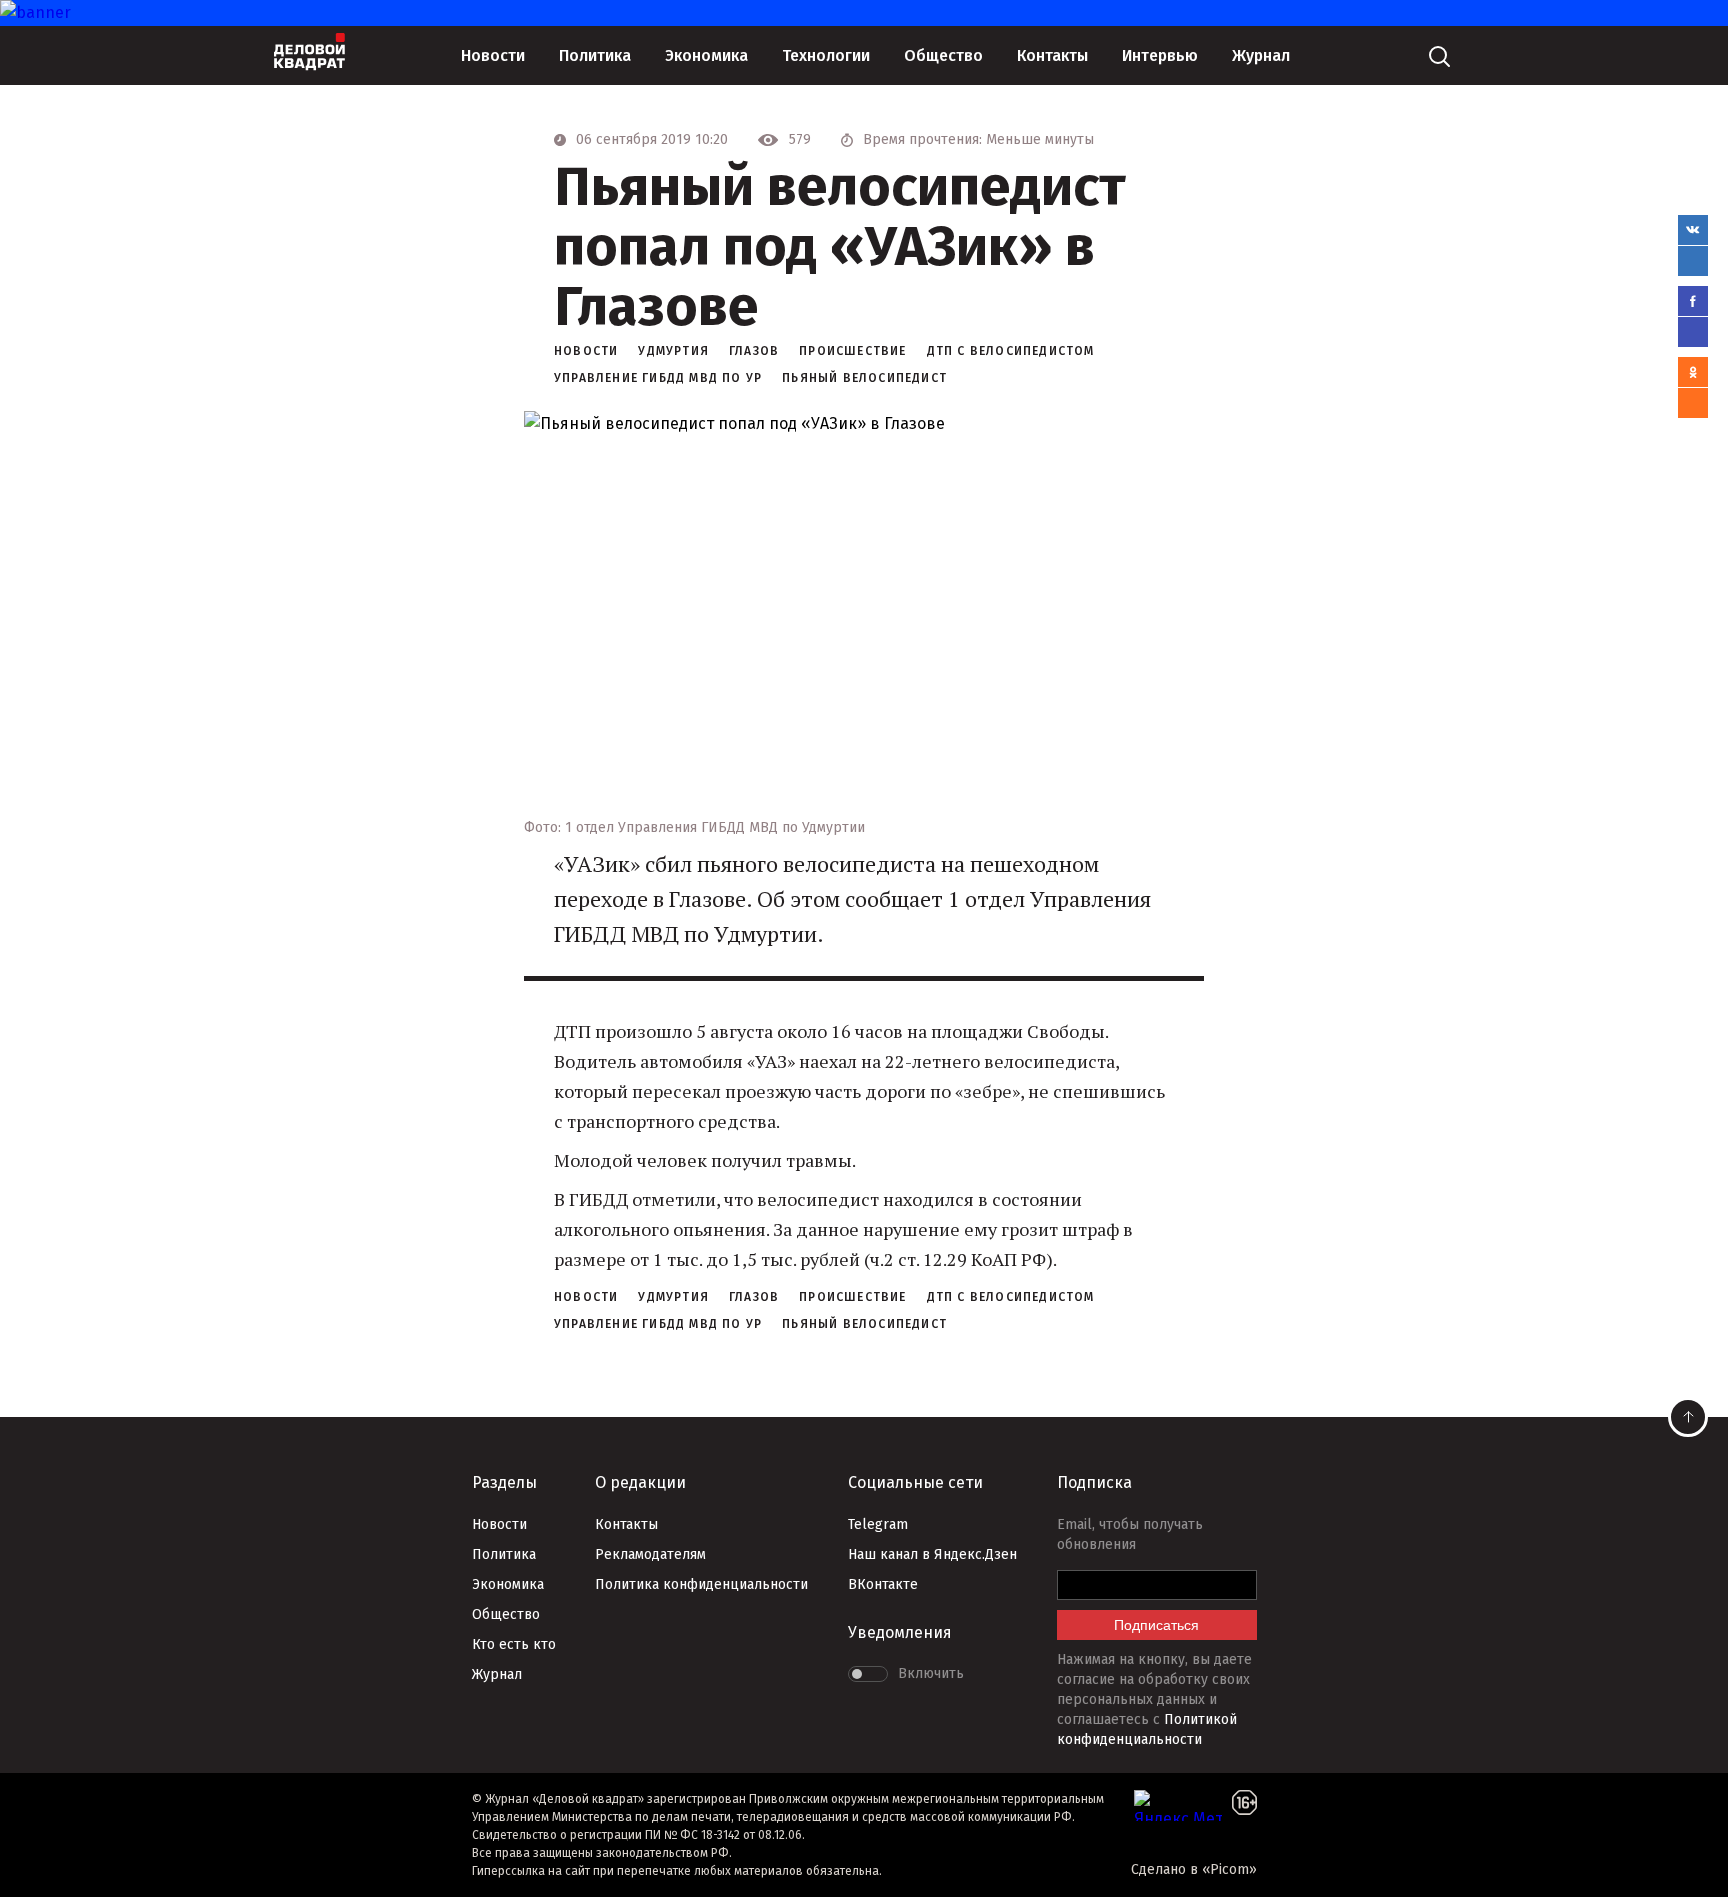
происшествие (852, 351)
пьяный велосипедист (864, 378)
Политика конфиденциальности (701, 1584)
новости (586, 351)
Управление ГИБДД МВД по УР (658, 378)
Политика (595, 55)
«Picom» (1229, 1869)
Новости (493, 55)
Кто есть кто (514, 1644)
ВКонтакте (883, 1584)
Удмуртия (673, 351)
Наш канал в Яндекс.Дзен (932, 1554)
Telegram (878, 1524)
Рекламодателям (650, 1554)
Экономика (706, 55)
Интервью (1160, 55)
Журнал (1261, 55)
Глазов (754, 351)
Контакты (1052, 55)
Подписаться (1156, 1625)
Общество (943, 55)
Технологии (826, 55)
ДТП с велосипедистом (1011, 351)
